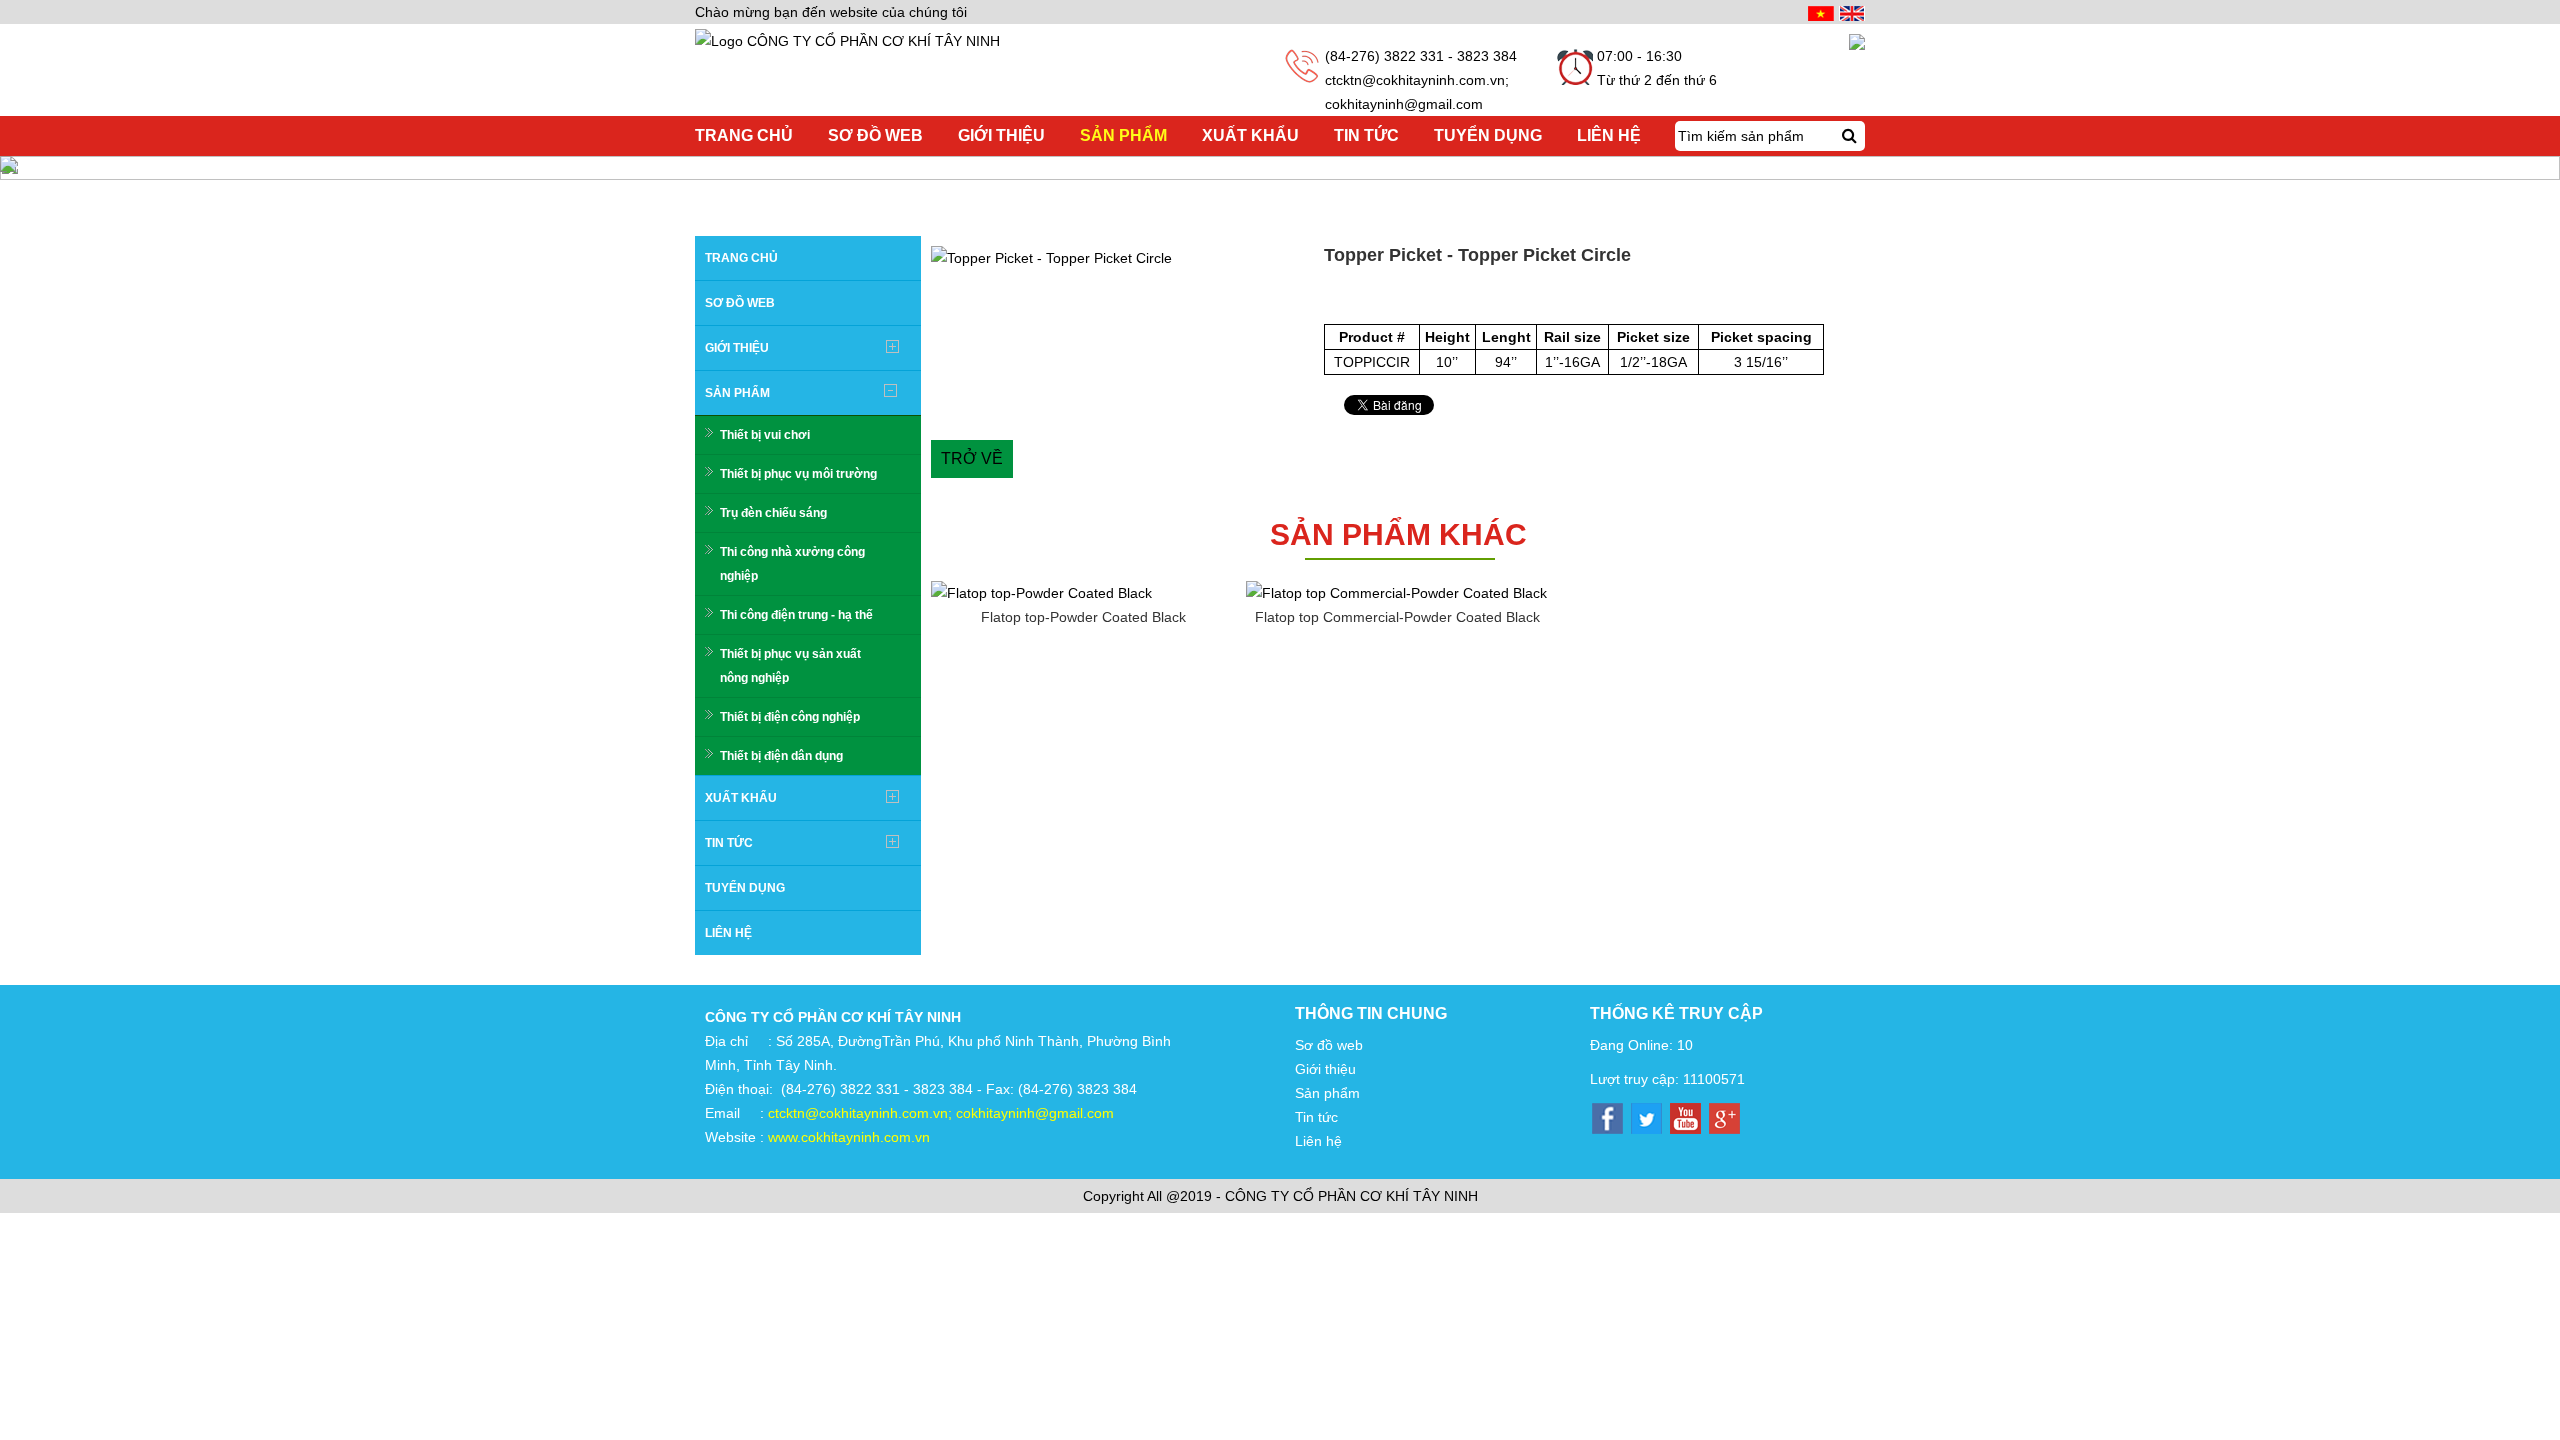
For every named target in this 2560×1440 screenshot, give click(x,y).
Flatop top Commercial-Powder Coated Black (1397, 617)
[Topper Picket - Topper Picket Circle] (1122, 258)
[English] (1849, 12)
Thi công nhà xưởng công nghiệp (792, 564)
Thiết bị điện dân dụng (781, 756)
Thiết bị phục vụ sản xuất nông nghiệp (790, 666)
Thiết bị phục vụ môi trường (798, 474)
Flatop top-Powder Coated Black (1083, 617)
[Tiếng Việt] (1818, 12)
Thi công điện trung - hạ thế (796, 615)
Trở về (972, 458)
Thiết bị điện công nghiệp (790, 717)
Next (1344, 258)
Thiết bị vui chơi (765, 435)
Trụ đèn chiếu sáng (773, 513)
